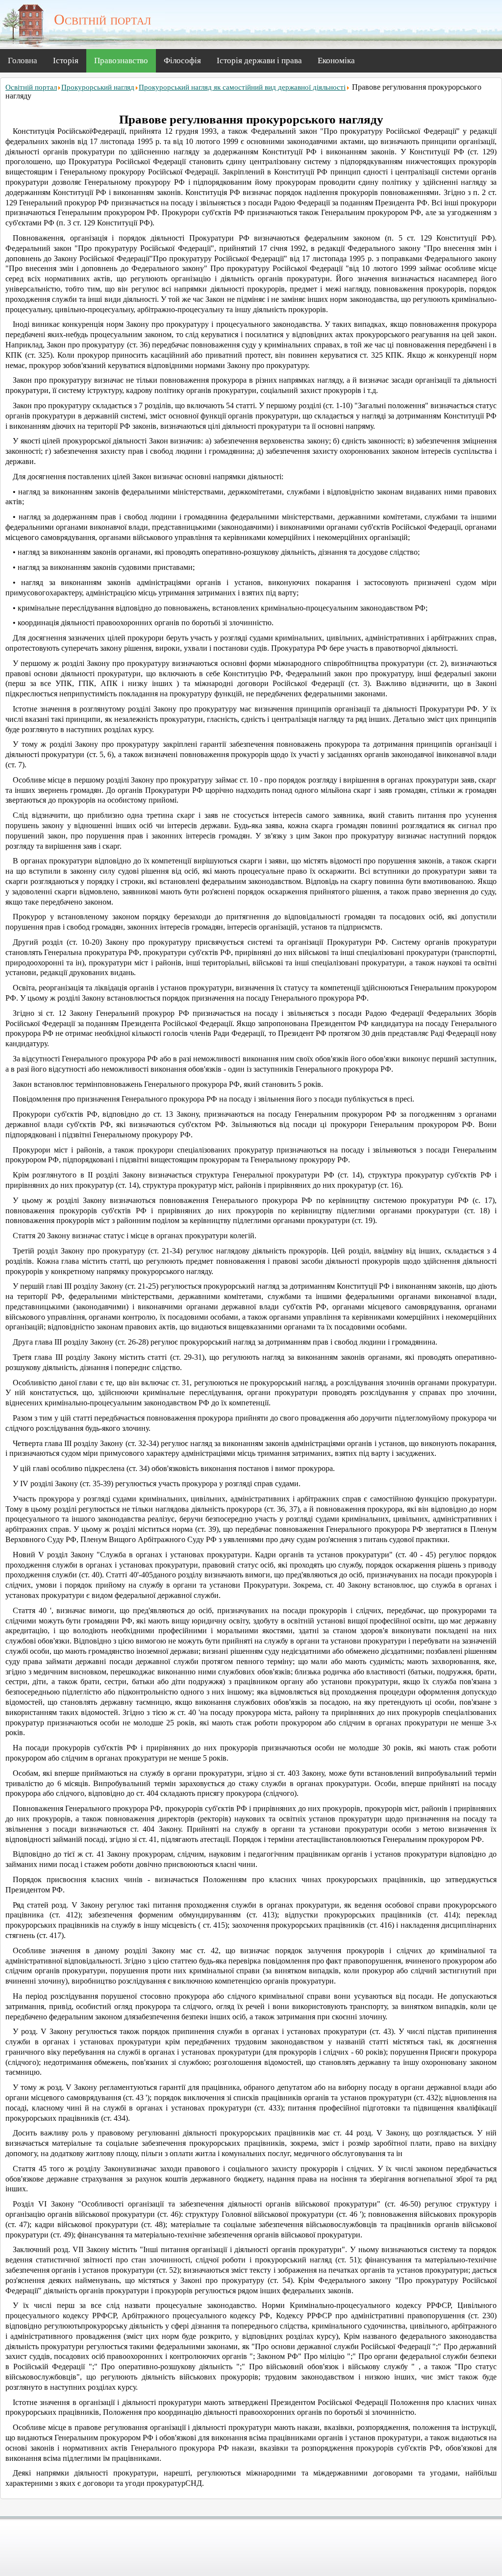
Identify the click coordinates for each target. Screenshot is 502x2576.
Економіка (336, 61)
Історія (66, 61)
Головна (23, 61)
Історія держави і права (259, 61)
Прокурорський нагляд (98, 87)
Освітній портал (31, 87)
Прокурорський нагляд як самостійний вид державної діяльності (242, 87)
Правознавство (121, 61)
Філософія (182, 61)
